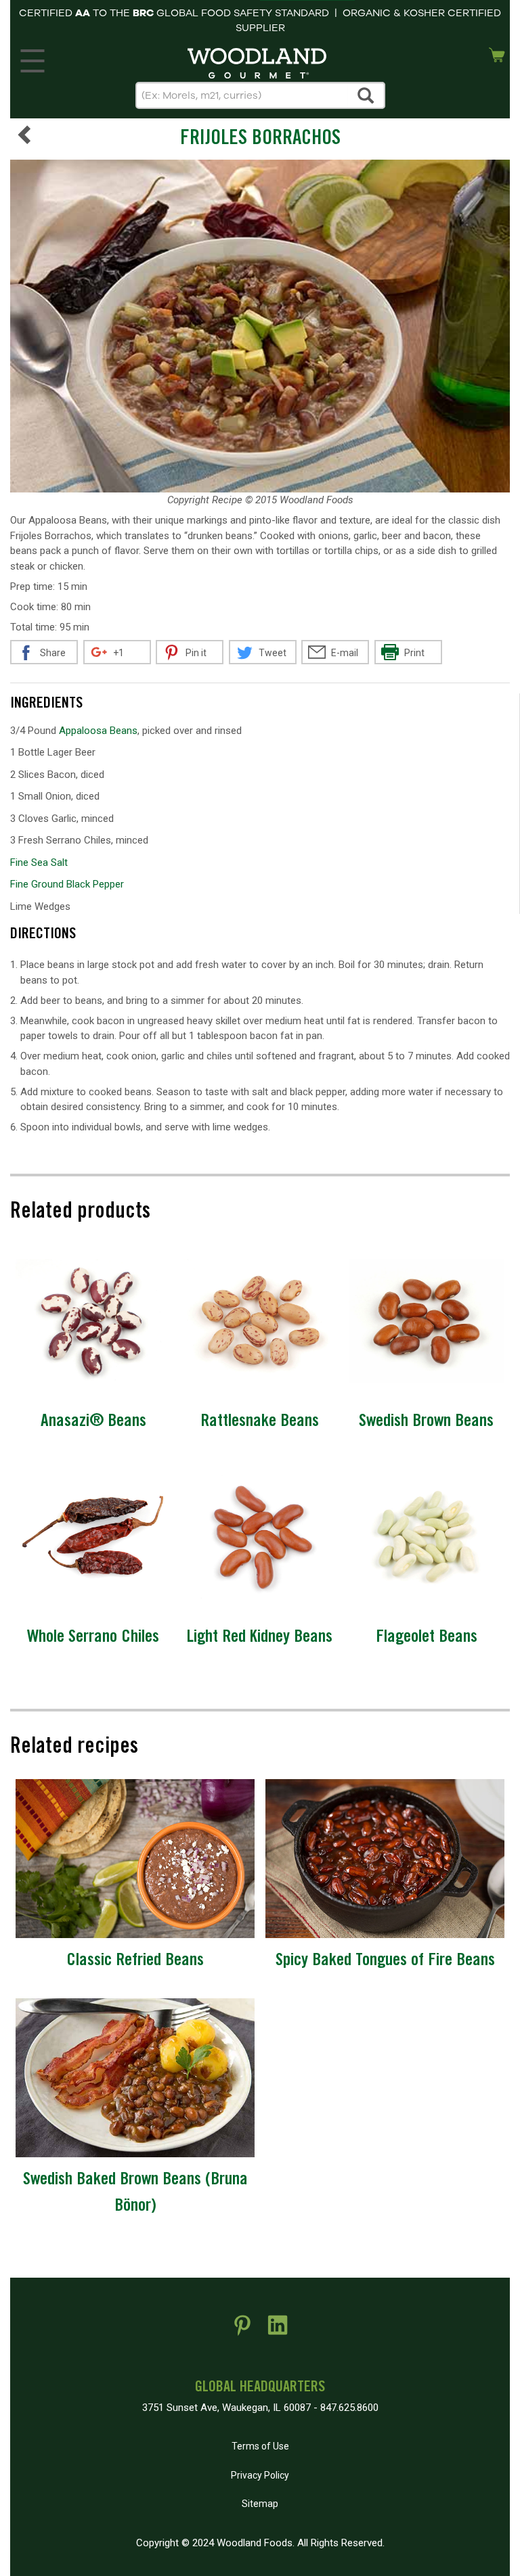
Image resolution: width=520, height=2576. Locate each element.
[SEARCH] (366, 95)
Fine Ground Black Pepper (67, 884)
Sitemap (260, 2504)
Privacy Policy (260, 2475)
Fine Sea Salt (39, 862)
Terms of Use (260, 2446)
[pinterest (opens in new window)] (242, 2330)
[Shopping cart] (497, 53)
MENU (32, 57)
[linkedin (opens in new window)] (278, 2330)
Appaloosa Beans (98, 731)
